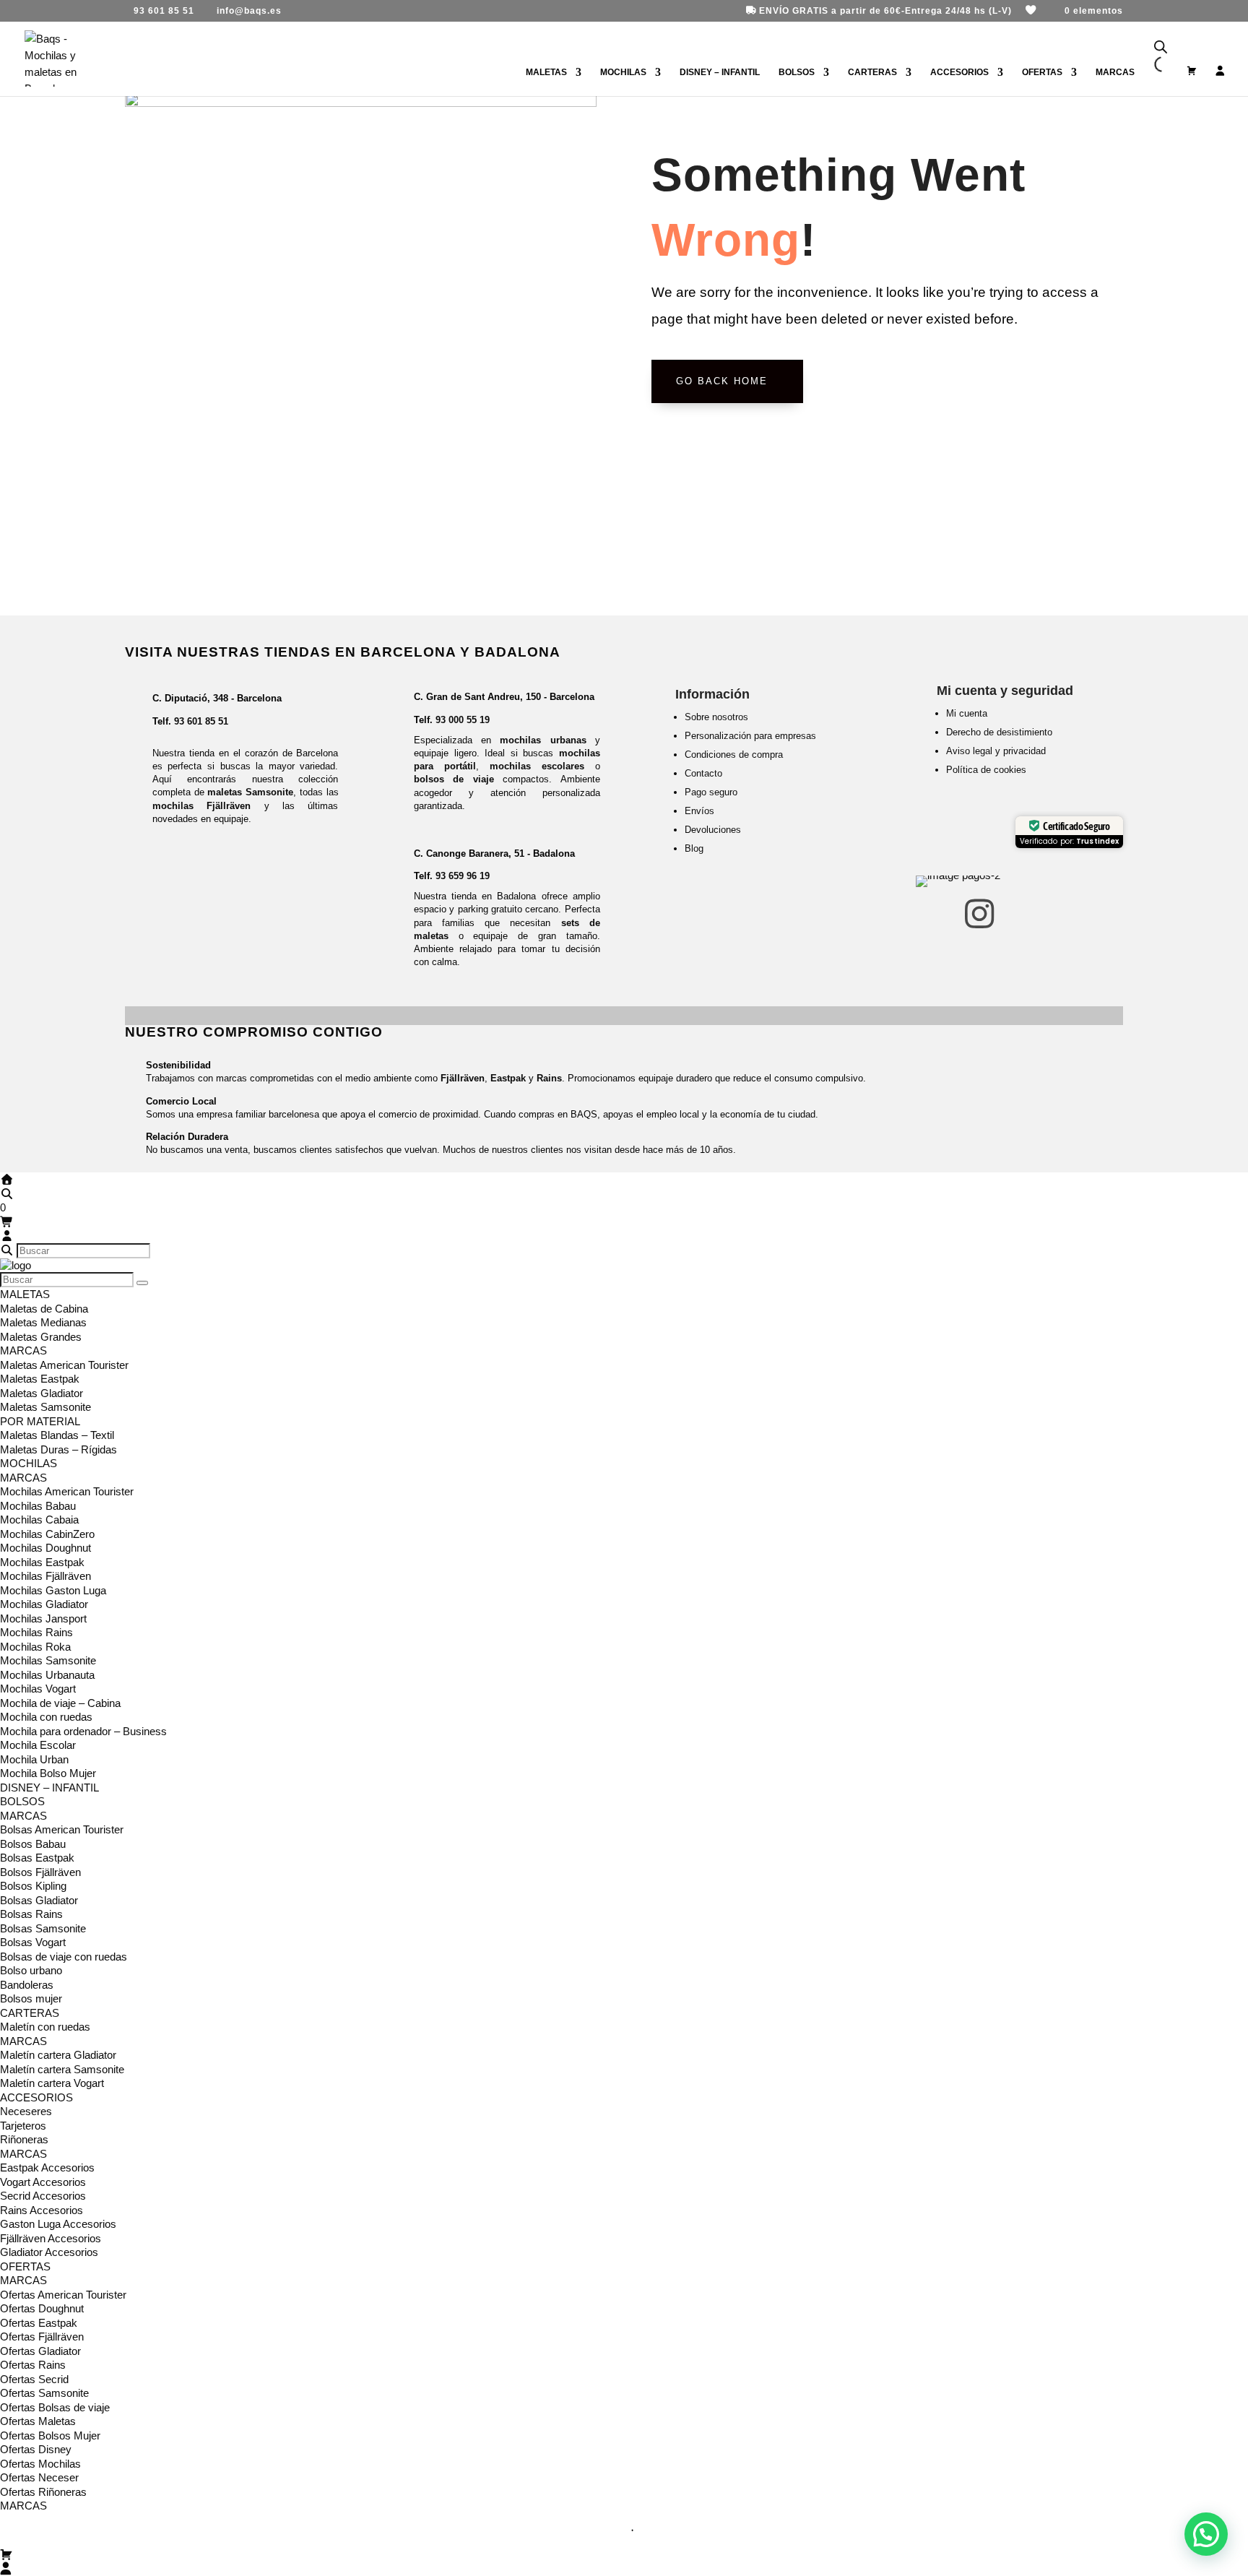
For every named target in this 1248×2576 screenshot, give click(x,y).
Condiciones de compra (734, 755)
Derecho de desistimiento (999, 732)
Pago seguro (711, 792)
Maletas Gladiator (42, 1393)
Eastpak (508, 1078)
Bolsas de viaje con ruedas (64, 1957)
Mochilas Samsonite (48, 1660)
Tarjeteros (23, 2126)
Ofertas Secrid (34, 2379)
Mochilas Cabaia (39, 1520)
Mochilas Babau (38, 1506)
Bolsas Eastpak (37, 1858)
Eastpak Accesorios (47, 2167)
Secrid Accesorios (43, 2196)
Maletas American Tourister (64, 1365)
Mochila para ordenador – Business (83, 1731)
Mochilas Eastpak (42, 1562)
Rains (549, 1078)
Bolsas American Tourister (62, 1829)
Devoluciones (713, 830)
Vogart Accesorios (43, 2182)
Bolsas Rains (31, 1914)
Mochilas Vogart (38, 1689)
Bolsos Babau (33, 1844)
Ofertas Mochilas (40, 2464)
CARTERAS (872, 72)
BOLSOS (797, 72)
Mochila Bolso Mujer (48, 1773)
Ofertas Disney (36, 2449)
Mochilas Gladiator (44, 1604)
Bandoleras (27, 1985)
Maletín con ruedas (45, 2027)
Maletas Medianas (43, 1322)
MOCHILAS (623, 72)
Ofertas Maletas (38, 2421)
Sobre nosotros (716, 717)
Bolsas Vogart (33, 1942)
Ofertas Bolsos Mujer (50, 2435)
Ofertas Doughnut (42, 2308)
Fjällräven (463, 1078)
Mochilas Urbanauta (47, 1675)
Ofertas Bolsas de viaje (55, 2407)
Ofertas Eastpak (39, 2323)
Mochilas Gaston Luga (53, 1590)
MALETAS (546, 72)
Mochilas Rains (36, 1632)
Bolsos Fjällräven (40, 1872)
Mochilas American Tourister (67, 1491)
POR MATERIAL (40, 1421)
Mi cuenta (967, 713)
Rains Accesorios (42, 2210)
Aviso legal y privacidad (996, 751)
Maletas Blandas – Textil (57, 1435)
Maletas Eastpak (40, 1379)
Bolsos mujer (31, 1998)
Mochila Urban (34, 1759)
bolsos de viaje (454, 779)
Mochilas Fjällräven (45, 1576)
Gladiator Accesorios (49, 2252)
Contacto (703, 773)
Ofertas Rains (33, 2365)
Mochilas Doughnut (45, 1548)
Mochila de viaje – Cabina (60, 1703)
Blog (694, 848)
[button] (1206, 2534)
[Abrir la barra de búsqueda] (1161, 47)
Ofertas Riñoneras (43, 2492)
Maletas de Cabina (44, 1309)
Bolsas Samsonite (43, 1928)
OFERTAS (1042, 72)
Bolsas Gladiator (39, 1900)
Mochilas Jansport (43, 1618)
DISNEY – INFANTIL (720, 72)
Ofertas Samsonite (44, 2393)
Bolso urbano (31, 1970)
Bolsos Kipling (33, 1886)
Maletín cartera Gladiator (58, 2055)
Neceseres (26, 2111)
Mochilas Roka (35, 1647)
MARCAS (23, 1350)
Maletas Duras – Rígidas (58, 1449)
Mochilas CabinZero (47, 1534)
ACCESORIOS (959, 72)
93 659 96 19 (463, 876)
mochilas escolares (537, 766)
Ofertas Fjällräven (42, 2337)
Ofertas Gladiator (40, 2351)
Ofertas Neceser (39, 2477)
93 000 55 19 (463, 720)
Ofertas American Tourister (63, 2295)
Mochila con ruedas (46, 1717)
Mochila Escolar (38, 1745)
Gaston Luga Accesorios (58, 2224)
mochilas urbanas (543, 740)
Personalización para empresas (750, 736)
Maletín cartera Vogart (52, 2083)
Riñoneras (24, 2139)
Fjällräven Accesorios (51, 2238)
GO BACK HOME (722, 381)
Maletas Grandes (41, 1337)
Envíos (699, 811)
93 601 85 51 (201, 721)
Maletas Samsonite (45, 1407)
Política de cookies (986, 770)
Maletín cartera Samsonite (62, 2069)
